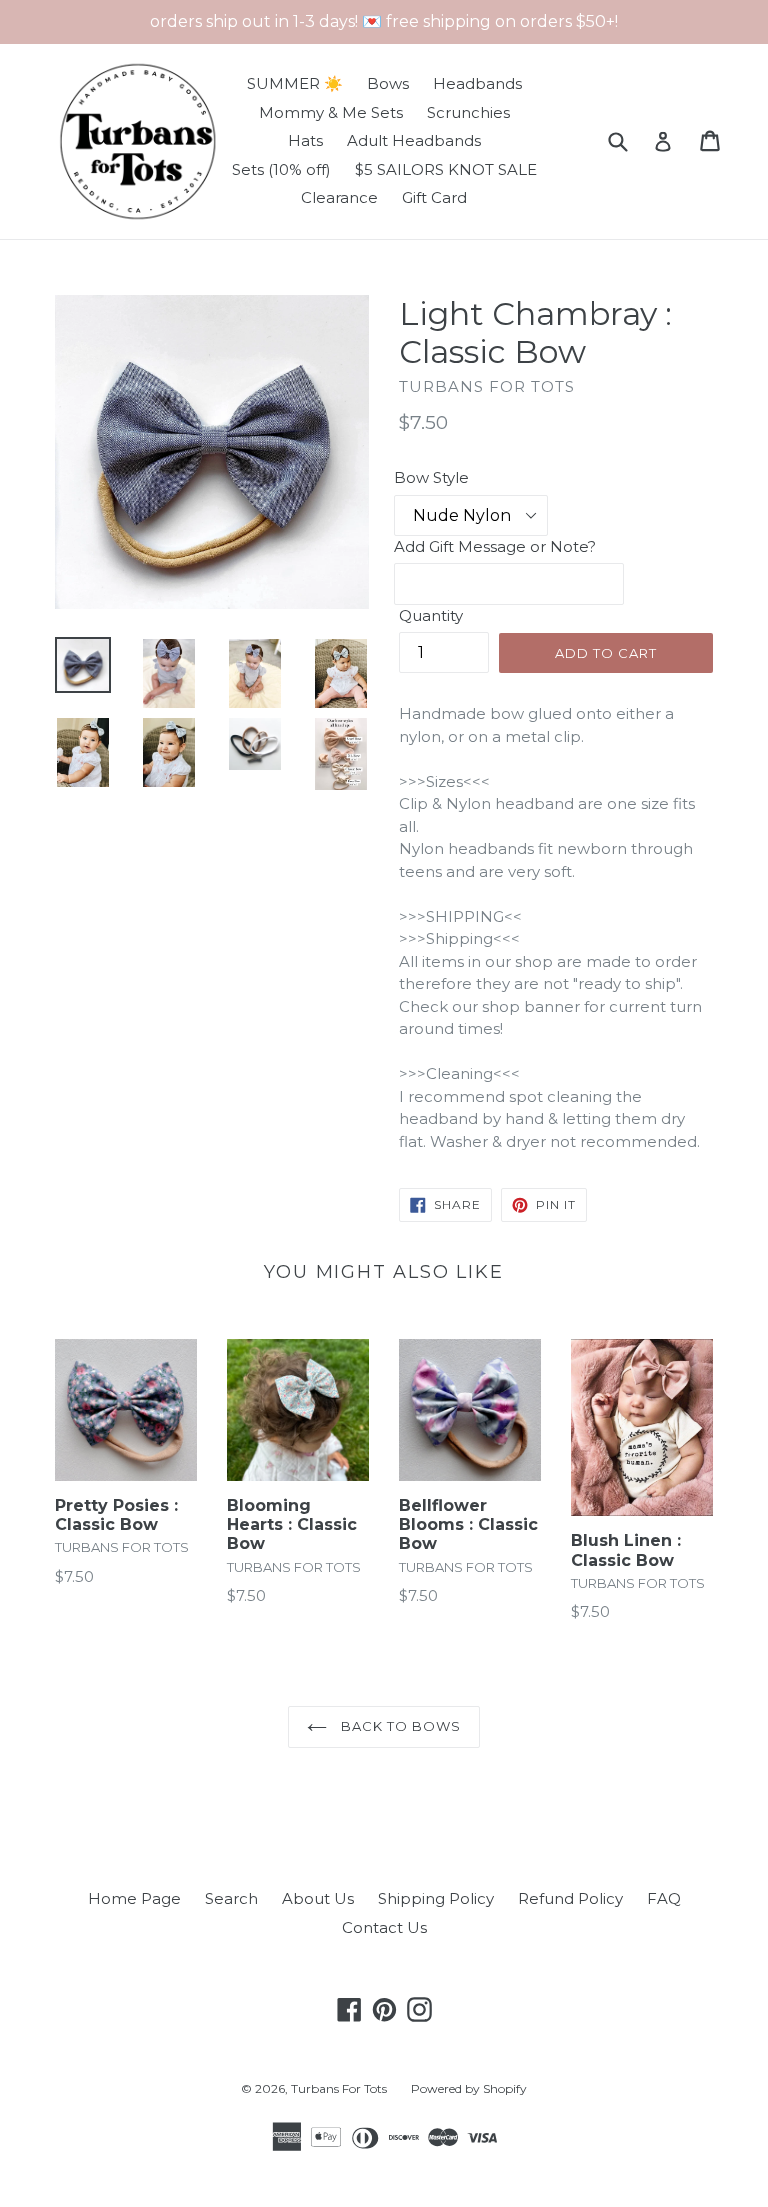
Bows (388, 83)
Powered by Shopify (469, 2088)
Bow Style (431, 477)
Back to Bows (399, 1726)
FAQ (664, 1898)
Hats (305, 140)
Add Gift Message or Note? (495, 546)
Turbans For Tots (339, 2088)
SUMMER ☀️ (295, 83)
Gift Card (434, 197)
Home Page (134, 1898)
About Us (318, 1898)
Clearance (339, 197)
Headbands (477, 83)
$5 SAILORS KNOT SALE (446, 169)
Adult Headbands (414, 140)
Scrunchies (468, 112)
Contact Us (384, 1927)
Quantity (431, 615)
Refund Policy (570, 1898)
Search (231, 1898)
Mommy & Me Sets (331, 112)
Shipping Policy (436, 1898)
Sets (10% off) (281, 169)
